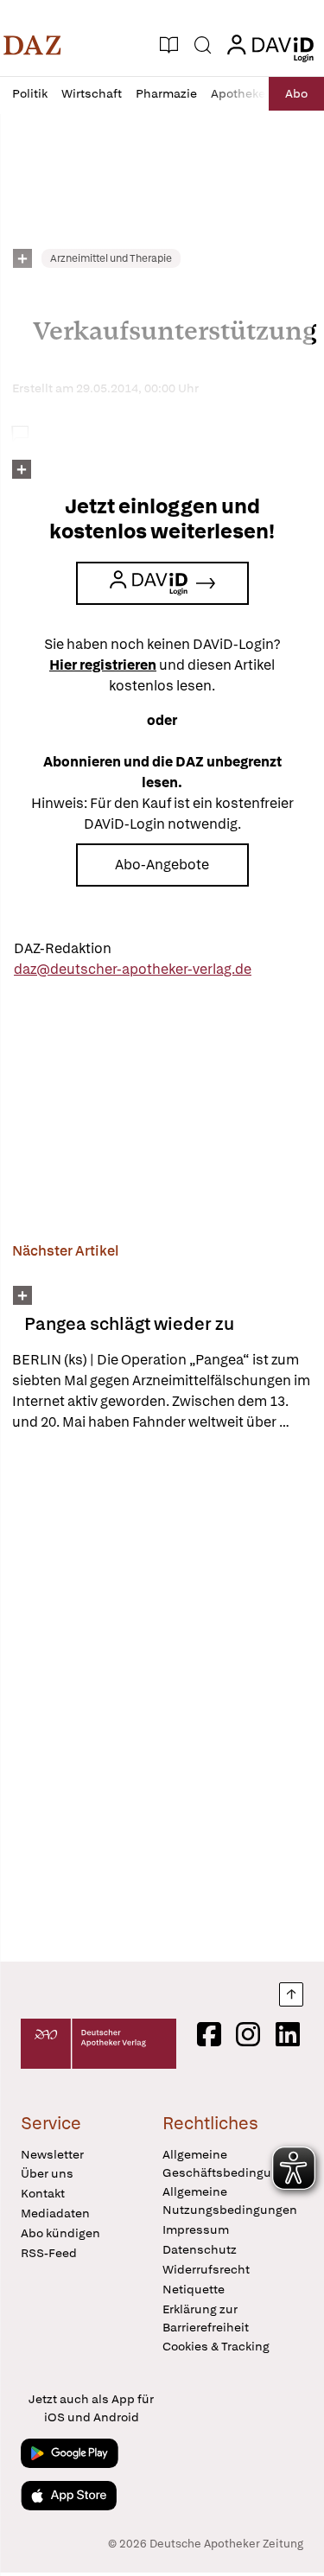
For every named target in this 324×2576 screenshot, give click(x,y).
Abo (296, 93)
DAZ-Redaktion (63, 948)
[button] (32, 45)
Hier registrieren (103, 665)
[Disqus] (162, 1696)
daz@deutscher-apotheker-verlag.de (133, 969)
